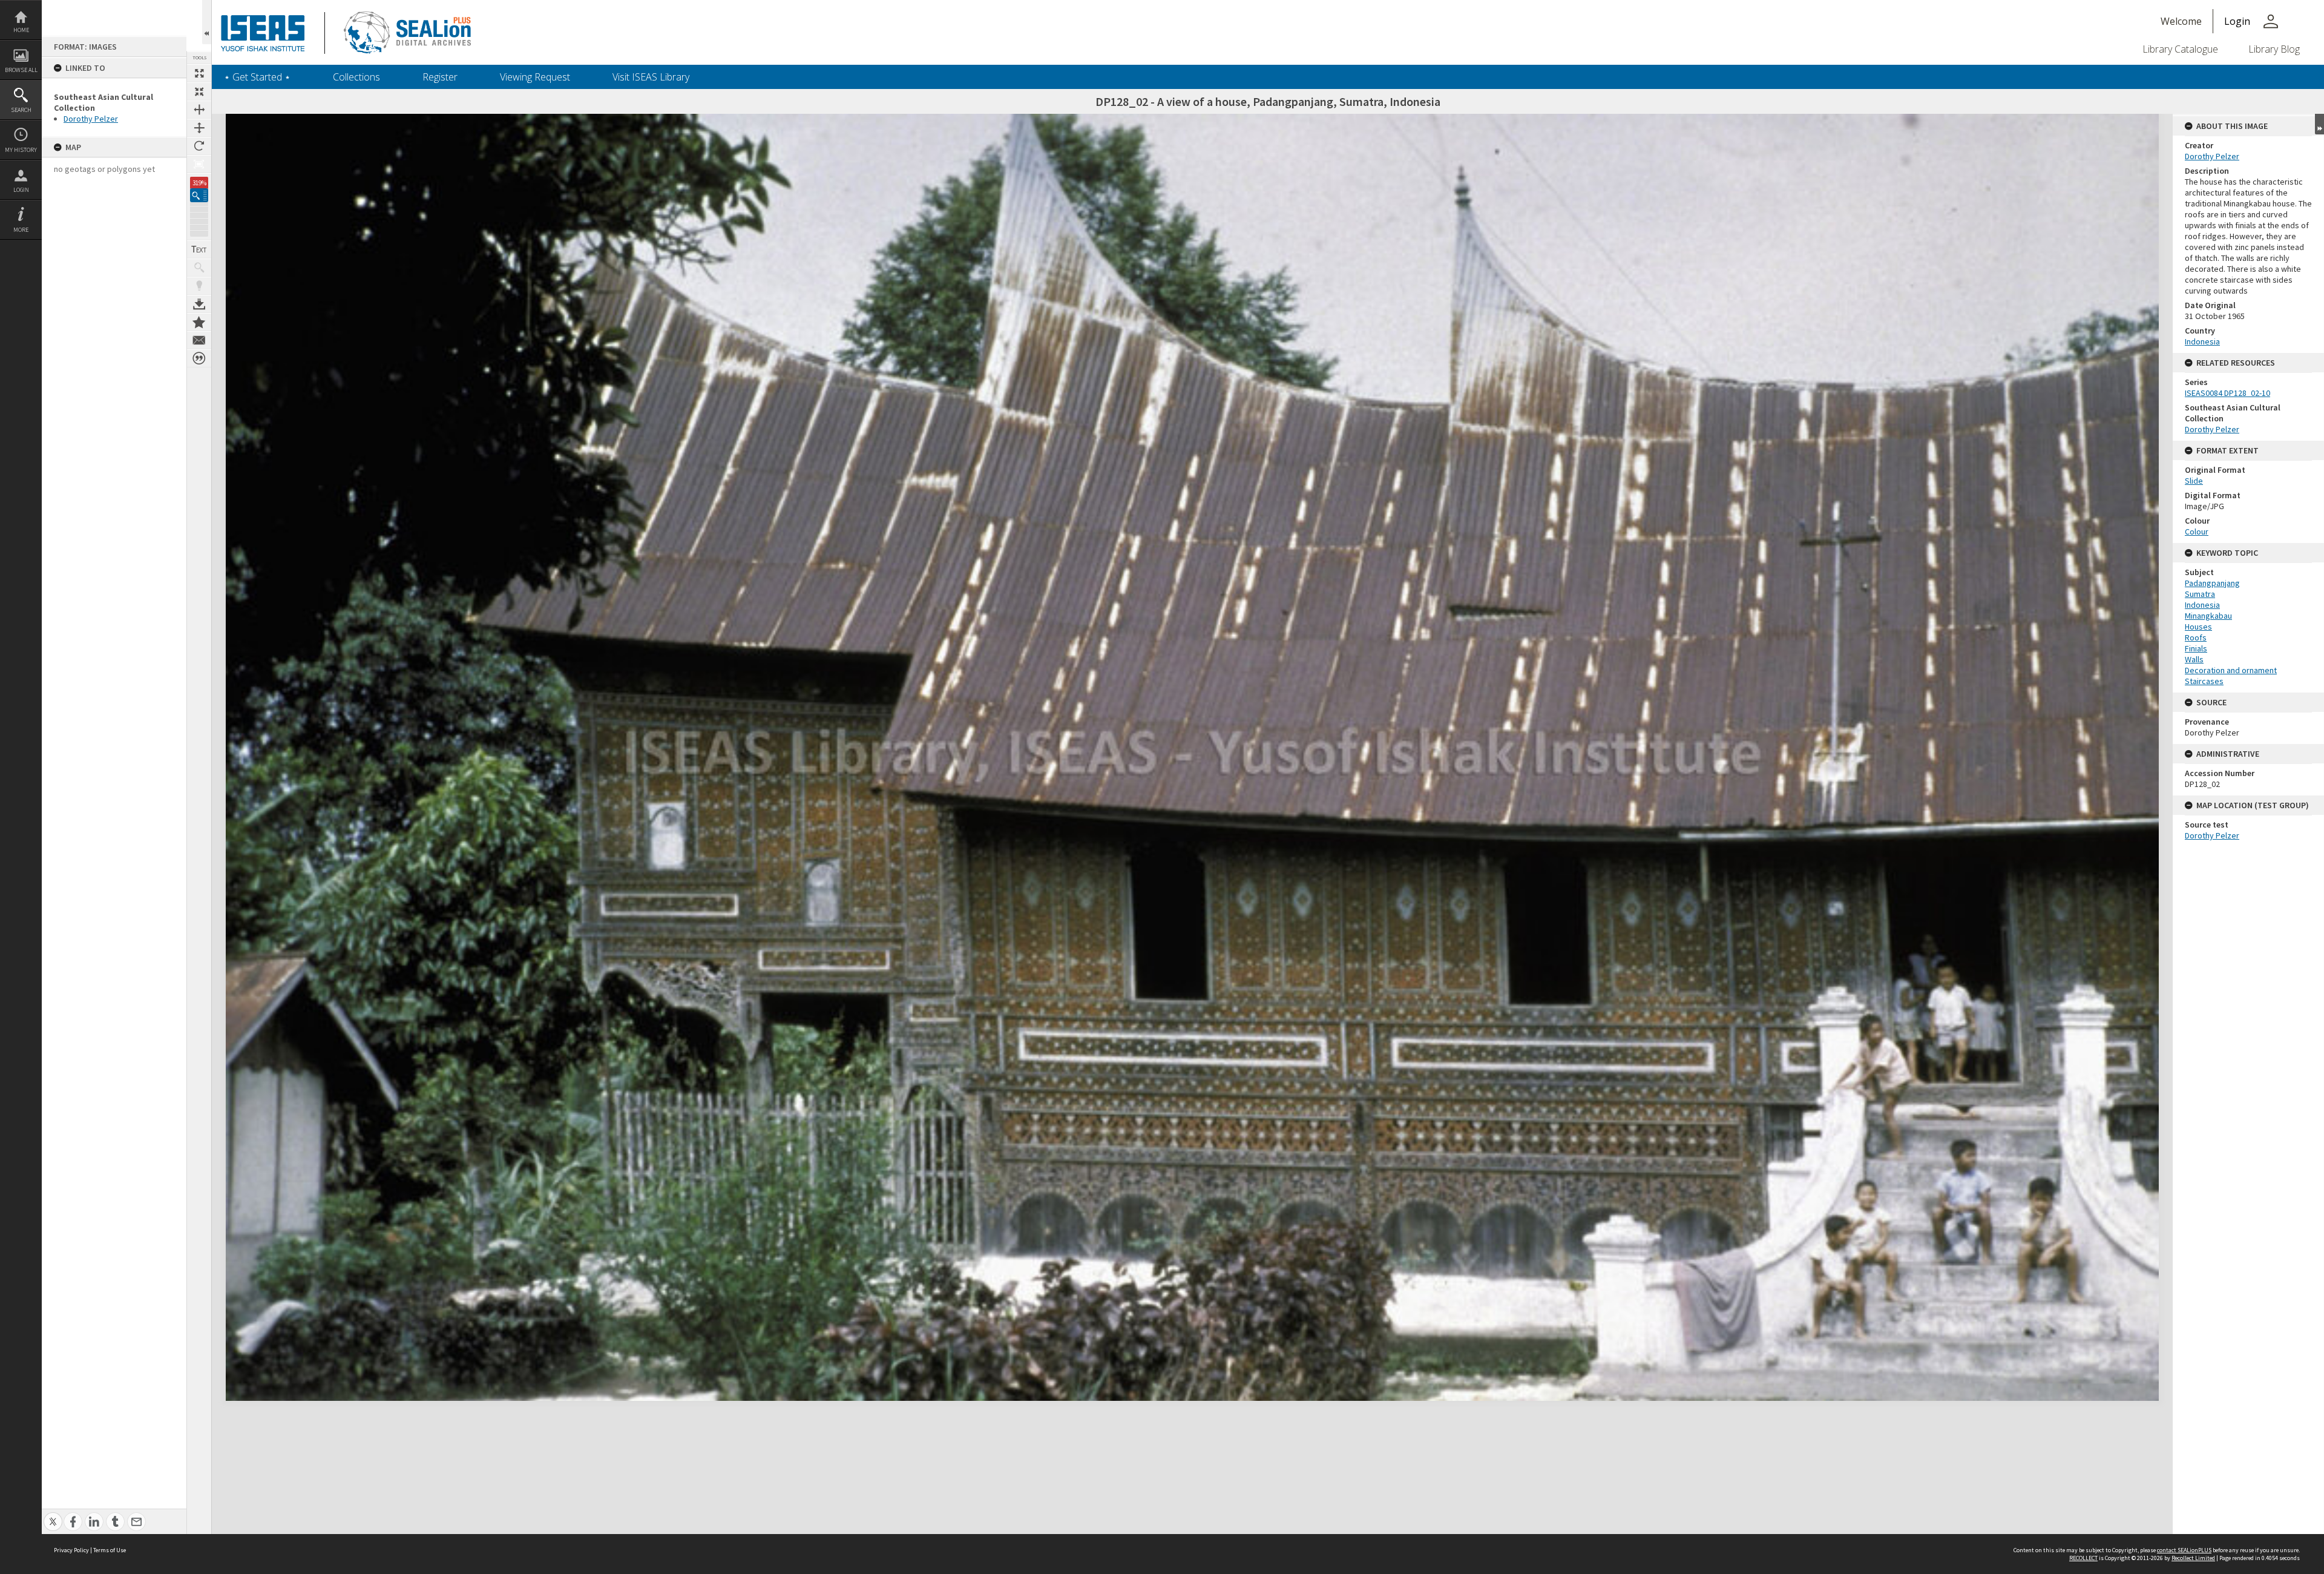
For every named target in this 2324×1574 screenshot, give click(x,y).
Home (21, 30)
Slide (2194, 481)
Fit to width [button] (199, 110)
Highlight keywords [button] (199, 286)
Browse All (21, 70)
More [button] (21, 230)
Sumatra (2200, 594)
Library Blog (2274, 49)
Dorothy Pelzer (91, 119)
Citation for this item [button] (199, 358)
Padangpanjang (2212, 583)
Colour (2197, 532)
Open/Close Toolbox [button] (207, 22)
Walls (2194, 659)
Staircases (2204, 681)
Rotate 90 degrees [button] (199, 146)
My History (21, 150)
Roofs (2196, 637)
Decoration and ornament (2231, 670)
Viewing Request (535, 77)
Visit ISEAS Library (651, 77)
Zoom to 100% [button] (199, 164)
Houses (2198, 627)
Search (21, 110)
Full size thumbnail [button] (199, 73)
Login (21, 190)
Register (440, 77)
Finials (2196, 648)
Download (199, 304)
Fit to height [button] (199, 128)
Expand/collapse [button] (2319, 124)
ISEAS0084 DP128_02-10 (2227, 393)
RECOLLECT (2083, 1558)
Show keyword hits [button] (199, 268)
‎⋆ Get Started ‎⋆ (257, 77)
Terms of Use (110, 1550)
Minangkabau (2208, 616)
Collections (356, 77)
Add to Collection (199, 322)
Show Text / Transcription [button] (199, 249)
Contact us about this (199, 340)
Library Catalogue (2180, 49)
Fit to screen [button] (199, 91)
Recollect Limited (2193, 1558)
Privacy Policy (71, 1550)
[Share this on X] (53, 1515)
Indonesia (2202, 341)
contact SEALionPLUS (2184, 1550)
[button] (199, 195)
